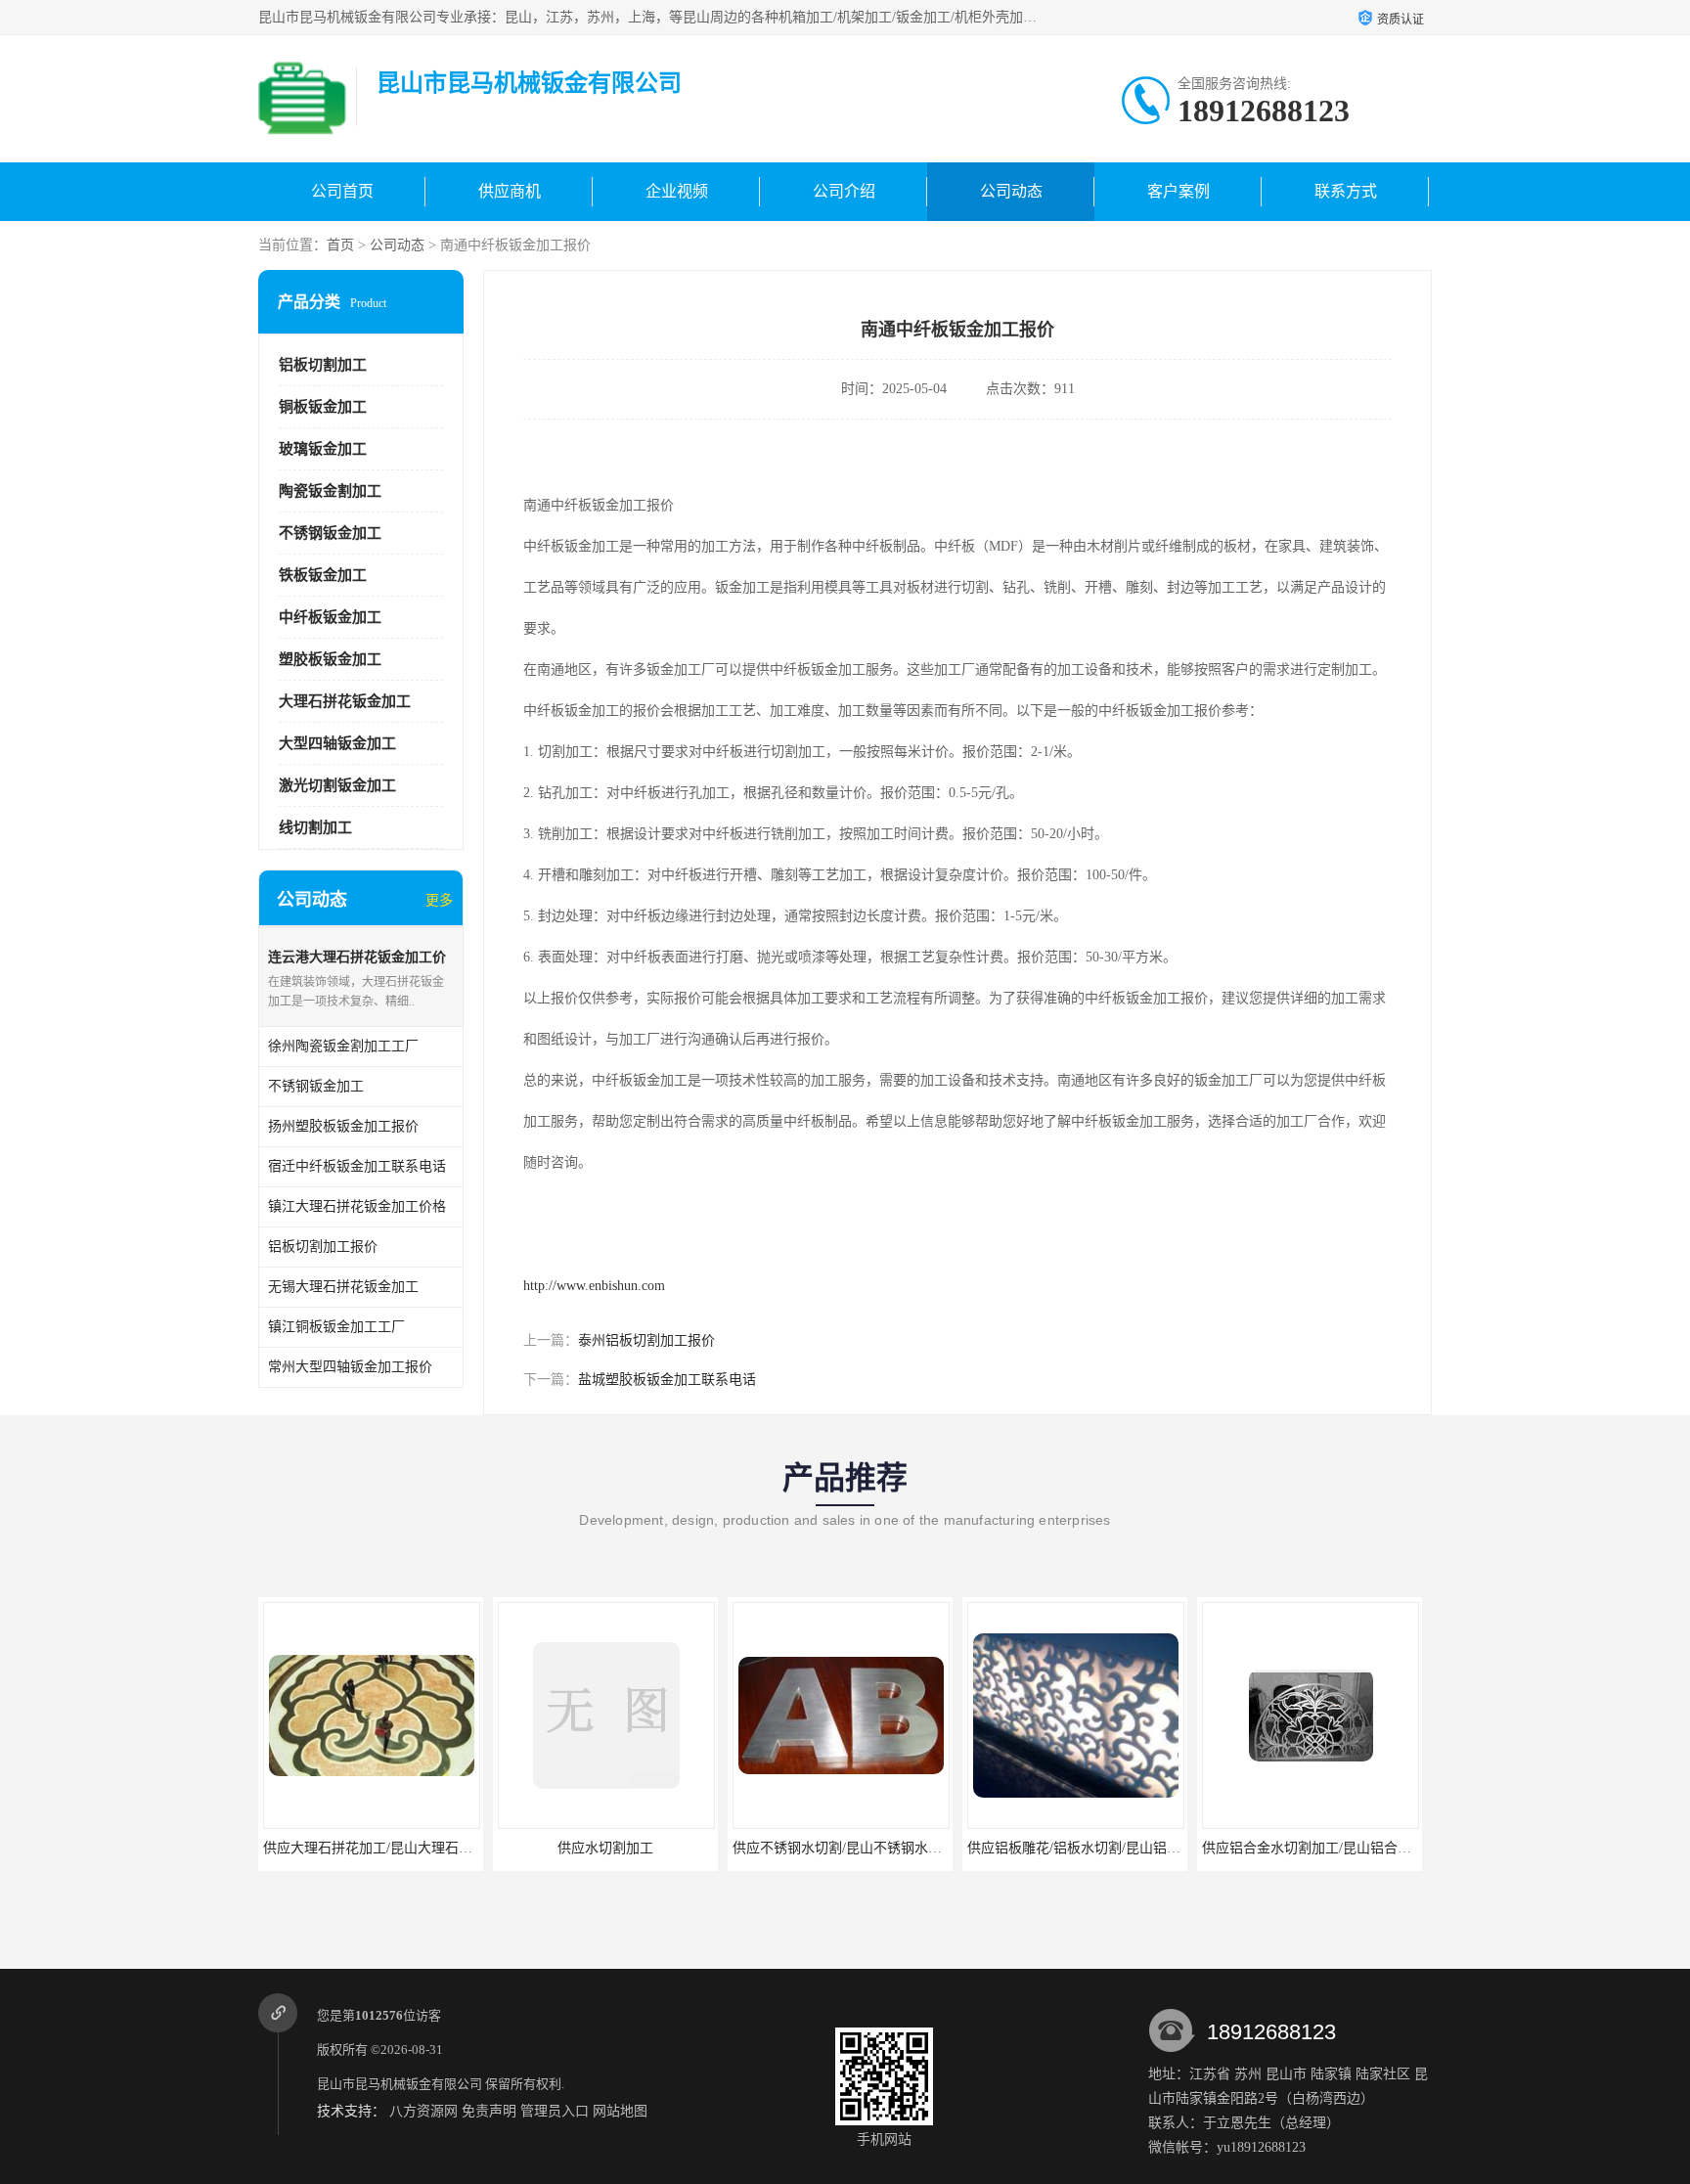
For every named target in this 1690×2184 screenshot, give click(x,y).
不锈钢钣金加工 (330, 533)
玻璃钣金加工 (323, 449)
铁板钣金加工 (323, 575)
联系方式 (1346, 191)
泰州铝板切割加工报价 (646, 1340)
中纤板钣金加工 (330, 617)
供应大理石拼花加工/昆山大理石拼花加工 (388, 1848)
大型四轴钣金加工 (337, 743)
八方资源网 (423, 2111)
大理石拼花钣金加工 (345, 701)
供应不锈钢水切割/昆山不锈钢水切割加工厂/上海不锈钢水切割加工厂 (942, 1848)
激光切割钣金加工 (337, 785)
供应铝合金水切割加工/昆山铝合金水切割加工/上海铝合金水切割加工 (1411, 1848)
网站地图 (620, 2111)
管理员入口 (555, 2111)
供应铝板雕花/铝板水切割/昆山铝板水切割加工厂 (1115, 1848)
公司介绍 (844, 191)
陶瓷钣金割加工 (330, 491)
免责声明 (489, 2111)
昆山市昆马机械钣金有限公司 (400, 2084)
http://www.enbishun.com (594, 1286)
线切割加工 (315, 827)
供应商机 (510, 191)
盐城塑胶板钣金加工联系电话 (667, 1380)
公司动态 (1011, 191)
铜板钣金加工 (323, 407)
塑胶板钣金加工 (330, 659)
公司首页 (342, 191)
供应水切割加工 (605, 1848)
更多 (439, 900)
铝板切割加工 (323, 365)
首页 (340, 245)
